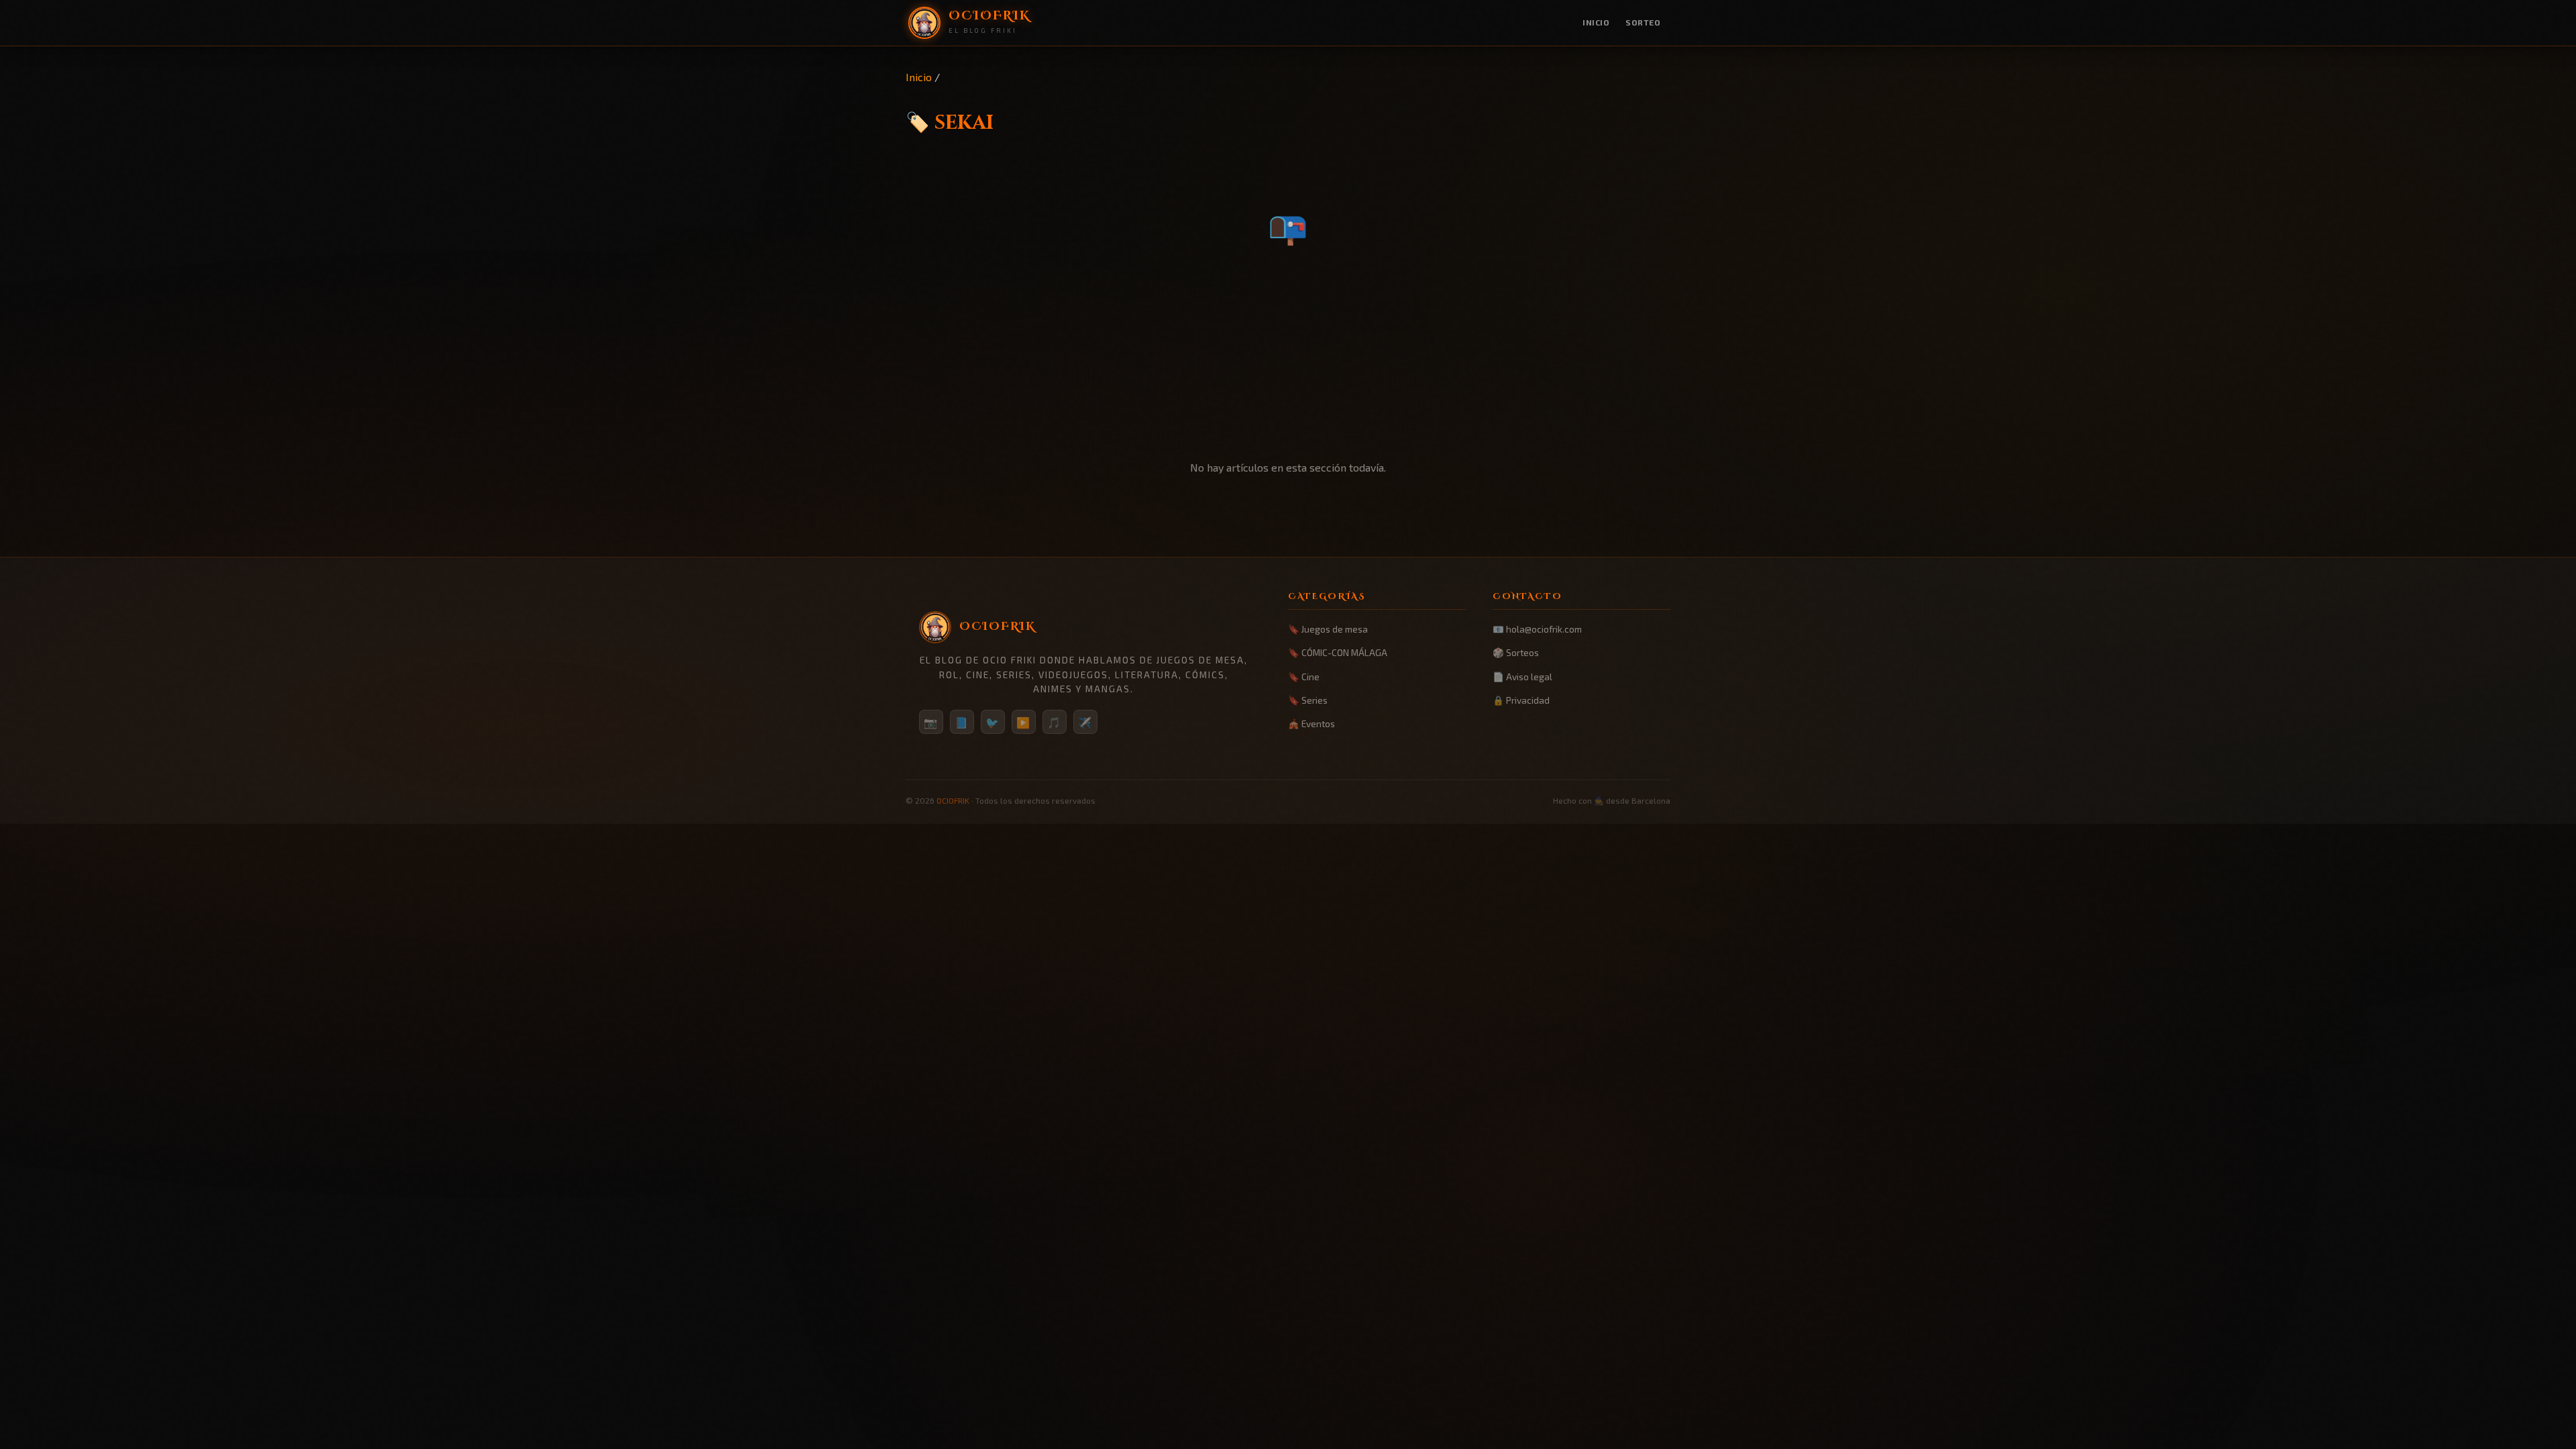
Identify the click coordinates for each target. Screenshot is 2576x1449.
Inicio (1596, 22)
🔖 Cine (1304, 677)
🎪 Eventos (1311, 723)
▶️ (1024, 722)
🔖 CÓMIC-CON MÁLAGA (1338, 652)
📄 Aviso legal (1522, 677)
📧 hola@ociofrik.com (1537, 629)
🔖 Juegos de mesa (1328, 629)
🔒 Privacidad (1521, 700)
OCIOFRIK (953, 800)
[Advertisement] (1288, 356)
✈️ (1085, 722)
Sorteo (1643, 22)
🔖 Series (1308, 700)
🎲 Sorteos (1516, 652)
